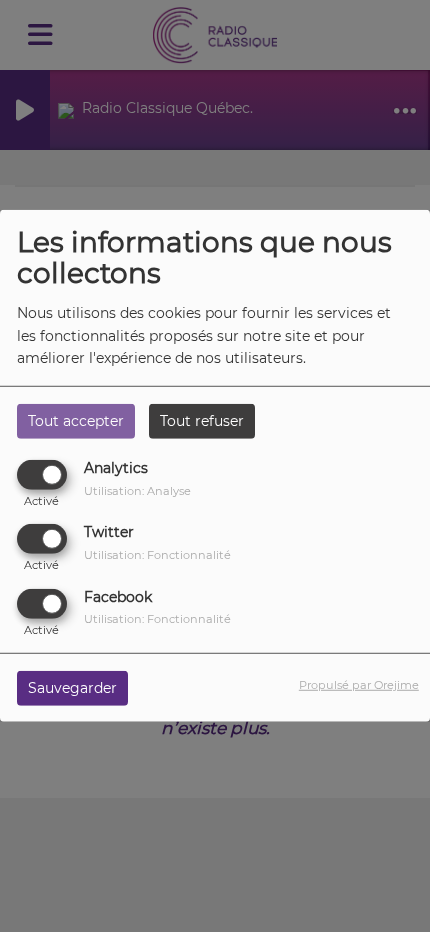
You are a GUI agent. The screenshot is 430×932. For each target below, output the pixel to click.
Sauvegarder (72, 687)
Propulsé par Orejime (359, 684)
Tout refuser (202, 421)
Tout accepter (76, 421)
